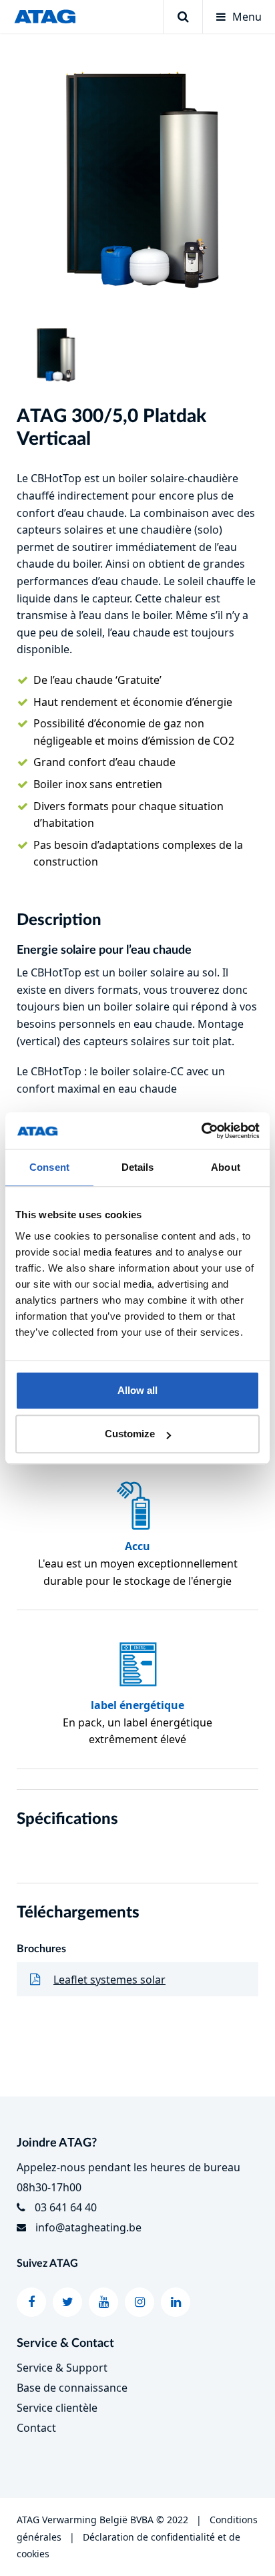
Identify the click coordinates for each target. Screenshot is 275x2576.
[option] (137, 178)
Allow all (137, 1390)
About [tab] (226, 1167)
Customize (130, 1434)
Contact (36, 2428)
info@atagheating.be (88, 2227)
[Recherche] (183, 17)
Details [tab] (138, 1167)
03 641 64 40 (66, 2207)
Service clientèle (57, 2408)
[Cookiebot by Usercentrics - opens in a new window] (201, 1131)
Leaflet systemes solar (109, 1980)
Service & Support (62, 2368)
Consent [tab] (49, 1167)
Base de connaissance (72, 2388)
